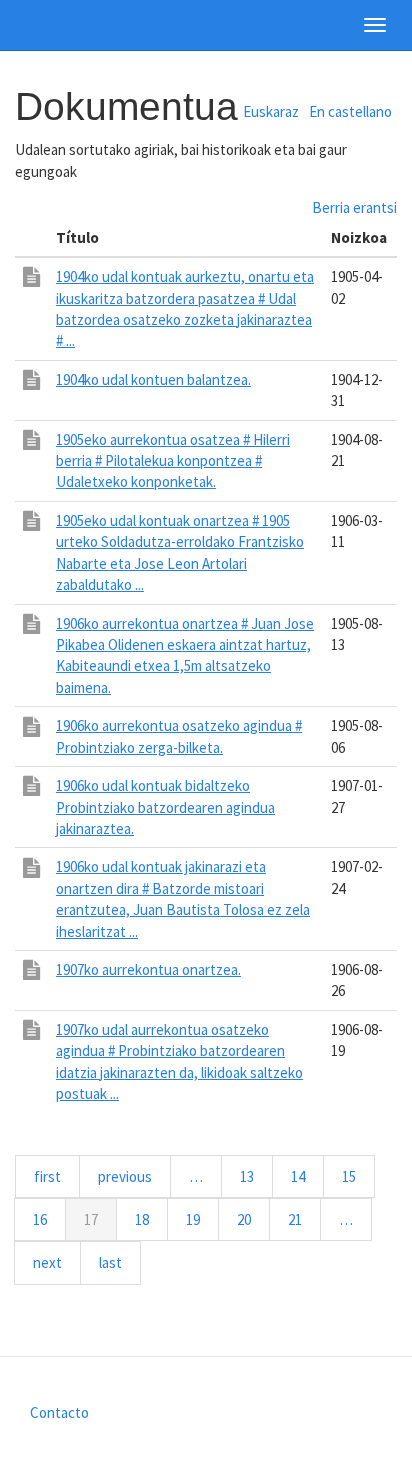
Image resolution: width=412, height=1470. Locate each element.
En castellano (350, 111)
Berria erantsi (354, 207)
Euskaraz (271, 111)
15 (358, 1176)
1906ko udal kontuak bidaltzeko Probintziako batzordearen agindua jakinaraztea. (165, 807)
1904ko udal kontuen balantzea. (153, 379)
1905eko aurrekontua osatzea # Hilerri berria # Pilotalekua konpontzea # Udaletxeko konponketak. (173, 461)
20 (253, 1219)
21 (304, 1219)
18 (151, 1219)
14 (307, 1176)
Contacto (59, 1412)
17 (100, 1225)
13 (256, 1176)
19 (202, 1219)
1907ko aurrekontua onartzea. (148, 969)
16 (49, 1219)
